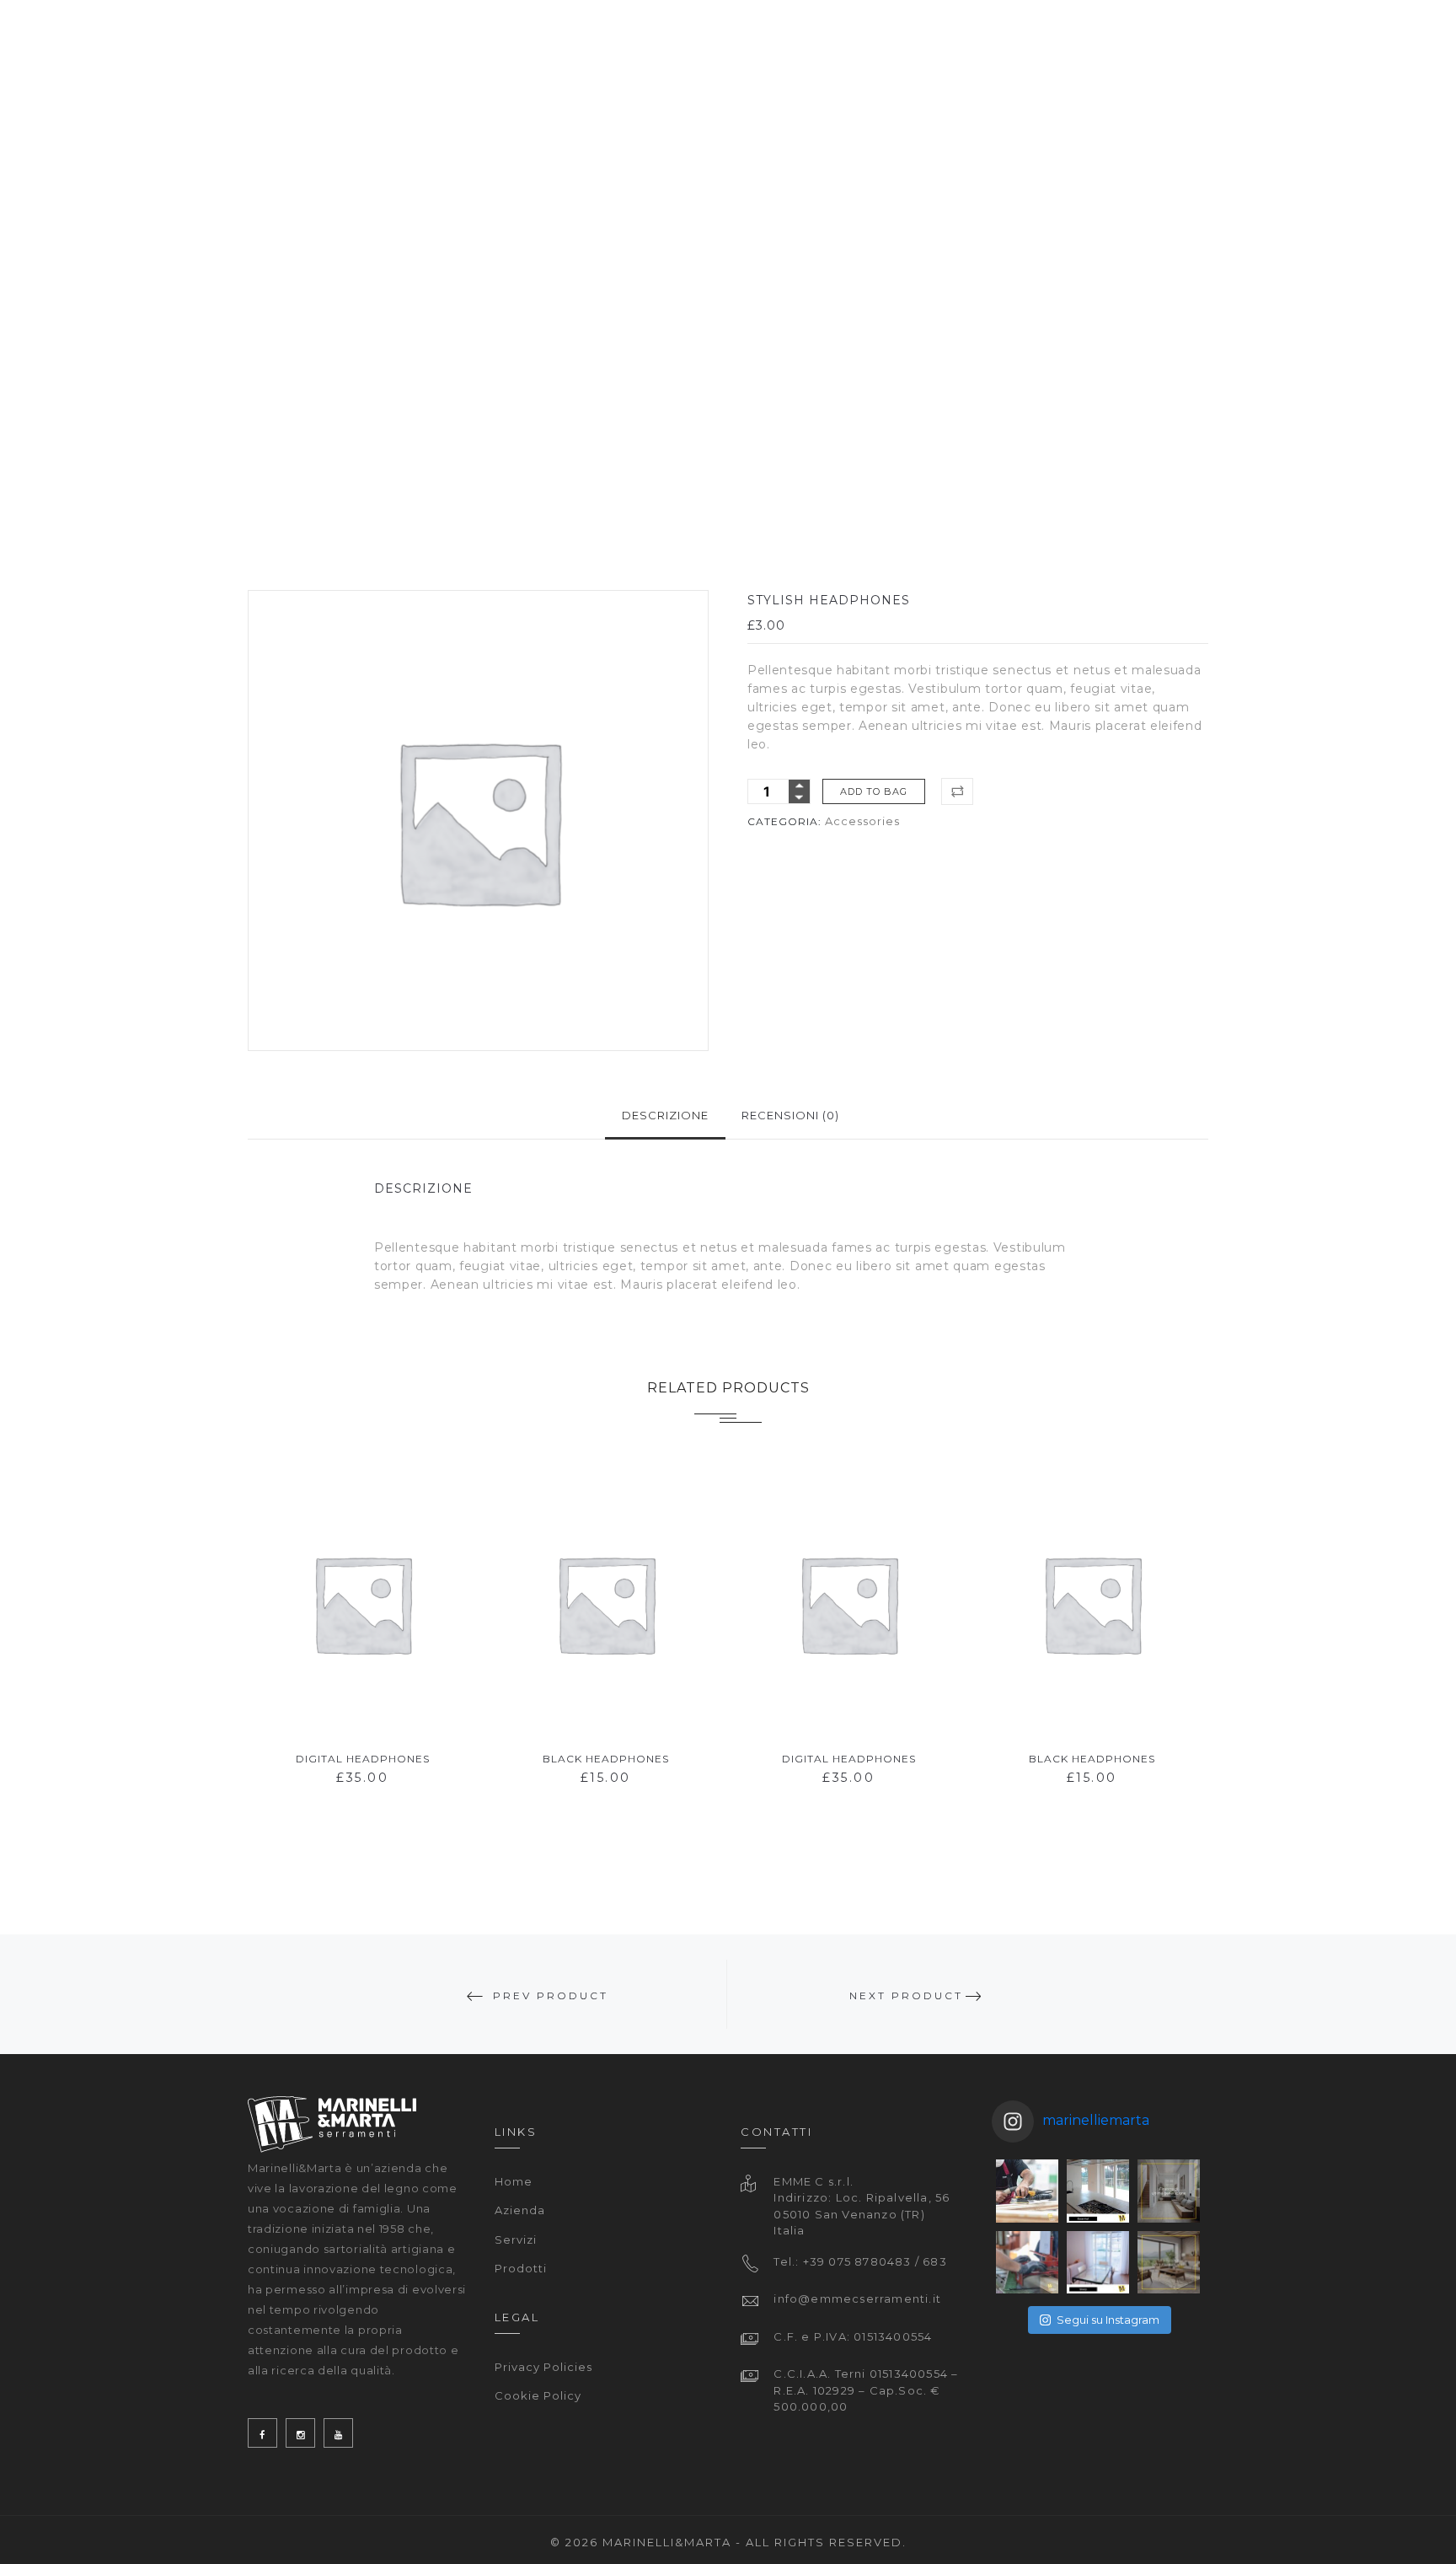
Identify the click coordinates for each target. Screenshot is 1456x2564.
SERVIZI (918, 46)
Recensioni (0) (790, 1115)
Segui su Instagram (1108, 2320)
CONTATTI (1326, 46)
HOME (741, 46)
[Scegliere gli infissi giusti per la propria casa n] (1027, 2262)
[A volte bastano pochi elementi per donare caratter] (1098, 2191)
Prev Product (551, 1995)
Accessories (862, 821)
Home (514, 2181)
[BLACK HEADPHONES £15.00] (605, 1604)
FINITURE (1227, 46)
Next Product (906, 1995)
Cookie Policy (538, 2395)
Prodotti (521, 2268)
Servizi (516, 2239)
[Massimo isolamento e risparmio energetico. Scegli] (1169, 2191)
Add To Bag (874, 791)
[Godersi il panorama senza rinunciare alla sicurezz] (1169, 2262)
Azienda (520, 2210)
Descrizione (665, 1115)
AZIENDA (827, 46)
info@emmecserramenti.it (857, 2298)
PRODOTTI (1014, 46)
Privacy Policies (543, 2367)
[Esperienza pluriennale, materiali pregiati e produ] (1027, 2191)
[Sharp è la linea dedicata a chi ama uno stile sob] (1098, 2262)
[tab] (665, 1116)
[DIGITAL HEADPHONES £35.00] (362, 1604)
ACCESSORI (1123, 46)
